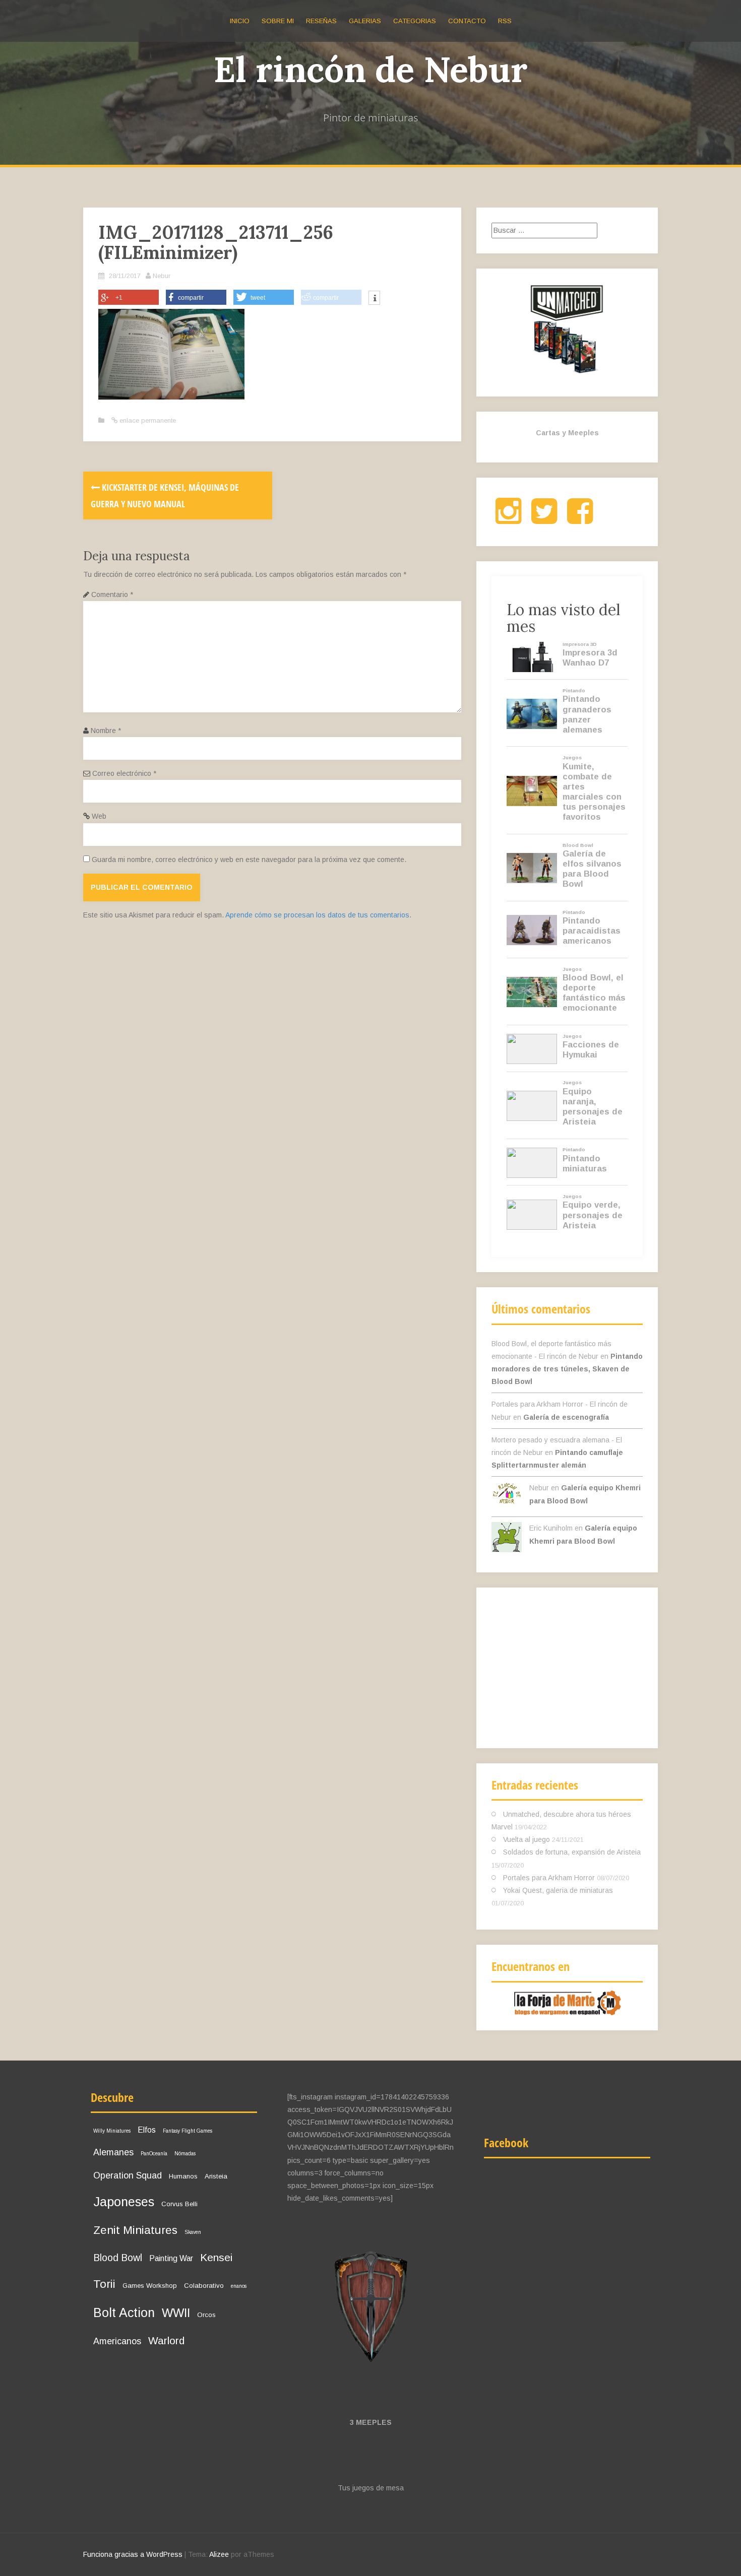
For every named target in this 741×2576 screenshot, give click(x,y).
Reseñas (321, 21)
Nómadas (185, 2154)
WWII (176, 2313)
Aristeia (216, 2176)
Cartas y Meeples (567, 433)
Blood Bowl (118, 2258)
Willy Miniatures (112, 2131)
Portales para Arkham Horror (549, 1878)
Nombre (106, 731)
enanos (239, 2286)
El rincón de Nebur (371, 69)
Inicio (240, 21)
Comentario (112, 595)
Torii (104, 2284)
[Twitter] (544, 519)
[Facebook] (580, 519)
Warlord (166, 2340)
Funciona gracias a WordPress (133, 2554)
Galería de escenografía (566, 1417)
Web (99, 816)
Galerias (365, 21)
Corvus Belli (179, 2204)
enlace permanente (147, 420)
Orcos (206, 2315)
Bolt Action (124, 2313)
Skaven (193, 2232)
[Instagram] (508, 519)
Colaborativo (204, 2286)
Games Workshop (150, 2286)
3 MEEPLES (371, 2422)
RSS (505, 21)
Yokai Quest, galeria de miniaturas (558, 1890)
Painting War (171, 2258)
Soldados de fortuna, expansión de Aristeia (572, 1852)
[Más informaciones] (374, 299)
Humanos (183, 2176)
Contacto (467, 21)
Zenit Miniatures (135, 2230)
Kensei (216, 2257)
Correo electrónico (124, 773)
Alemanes (113, 2152)
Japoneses (124, 2202)
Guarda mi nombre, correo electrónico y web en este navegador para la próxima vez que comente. (249, 860)
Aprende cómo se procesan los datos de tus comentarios (317, 915)
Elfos (147, 2130)
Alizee (219, 2554)
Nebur (162, 276)
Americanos (117, 2341)
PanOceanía (154, 2154)
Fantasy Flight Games (188, 2131)
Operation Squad (128, 2175)
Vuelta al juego (527, 1839)
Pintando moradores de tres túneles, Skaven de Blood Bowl (567, 1369)
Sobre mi (278, 21)
